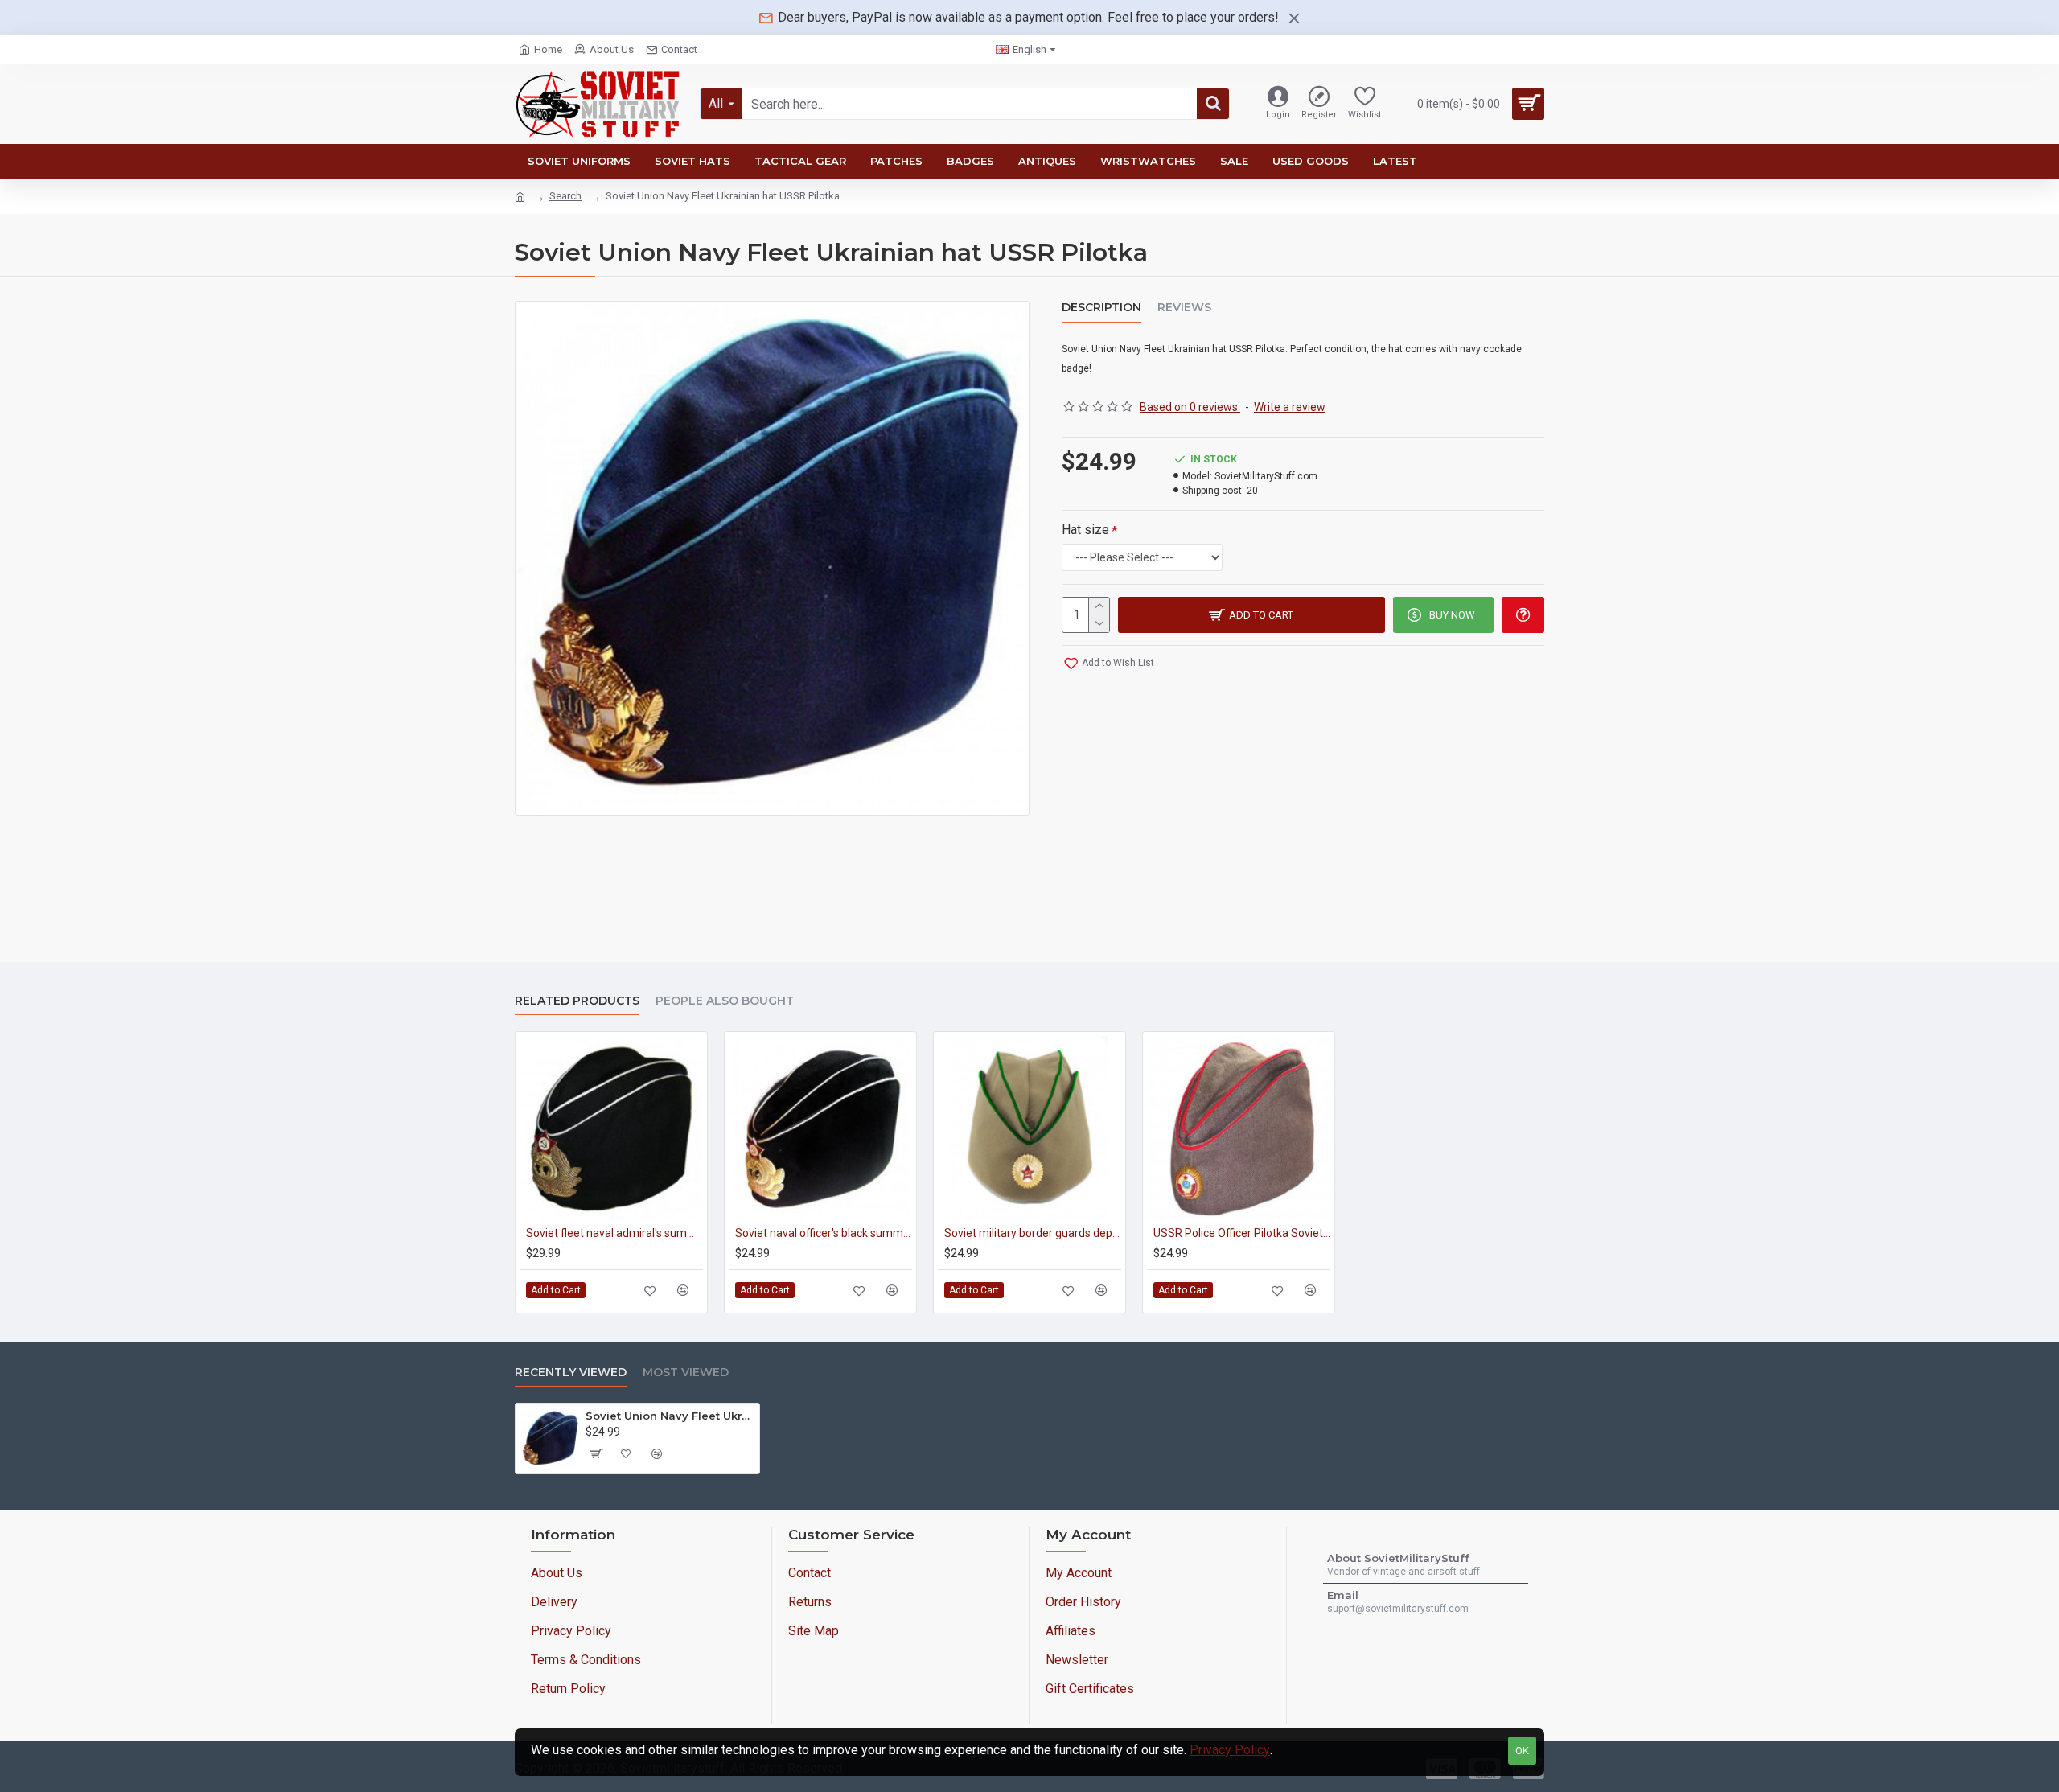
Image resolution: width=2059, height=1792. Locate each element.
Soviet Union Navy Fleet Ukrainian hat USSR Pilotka (670, 1416)
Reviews (1184, 308)
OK (1522, 1751)
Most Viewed (686, 1373)
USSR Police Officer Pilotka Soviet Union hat (1242, 1233)
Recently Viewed (571, 1373)
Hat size (1085, 530)
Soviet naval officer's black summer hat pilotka (824, 1233)
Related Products (577, 1001)
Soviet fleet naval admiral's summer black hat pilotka (614, 1233)
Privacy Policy (1230, 1750)
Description (1101, 308)
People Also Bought (725, 1001)
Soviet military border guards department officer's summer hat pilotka (1033, 1233)
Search (565, 196)
